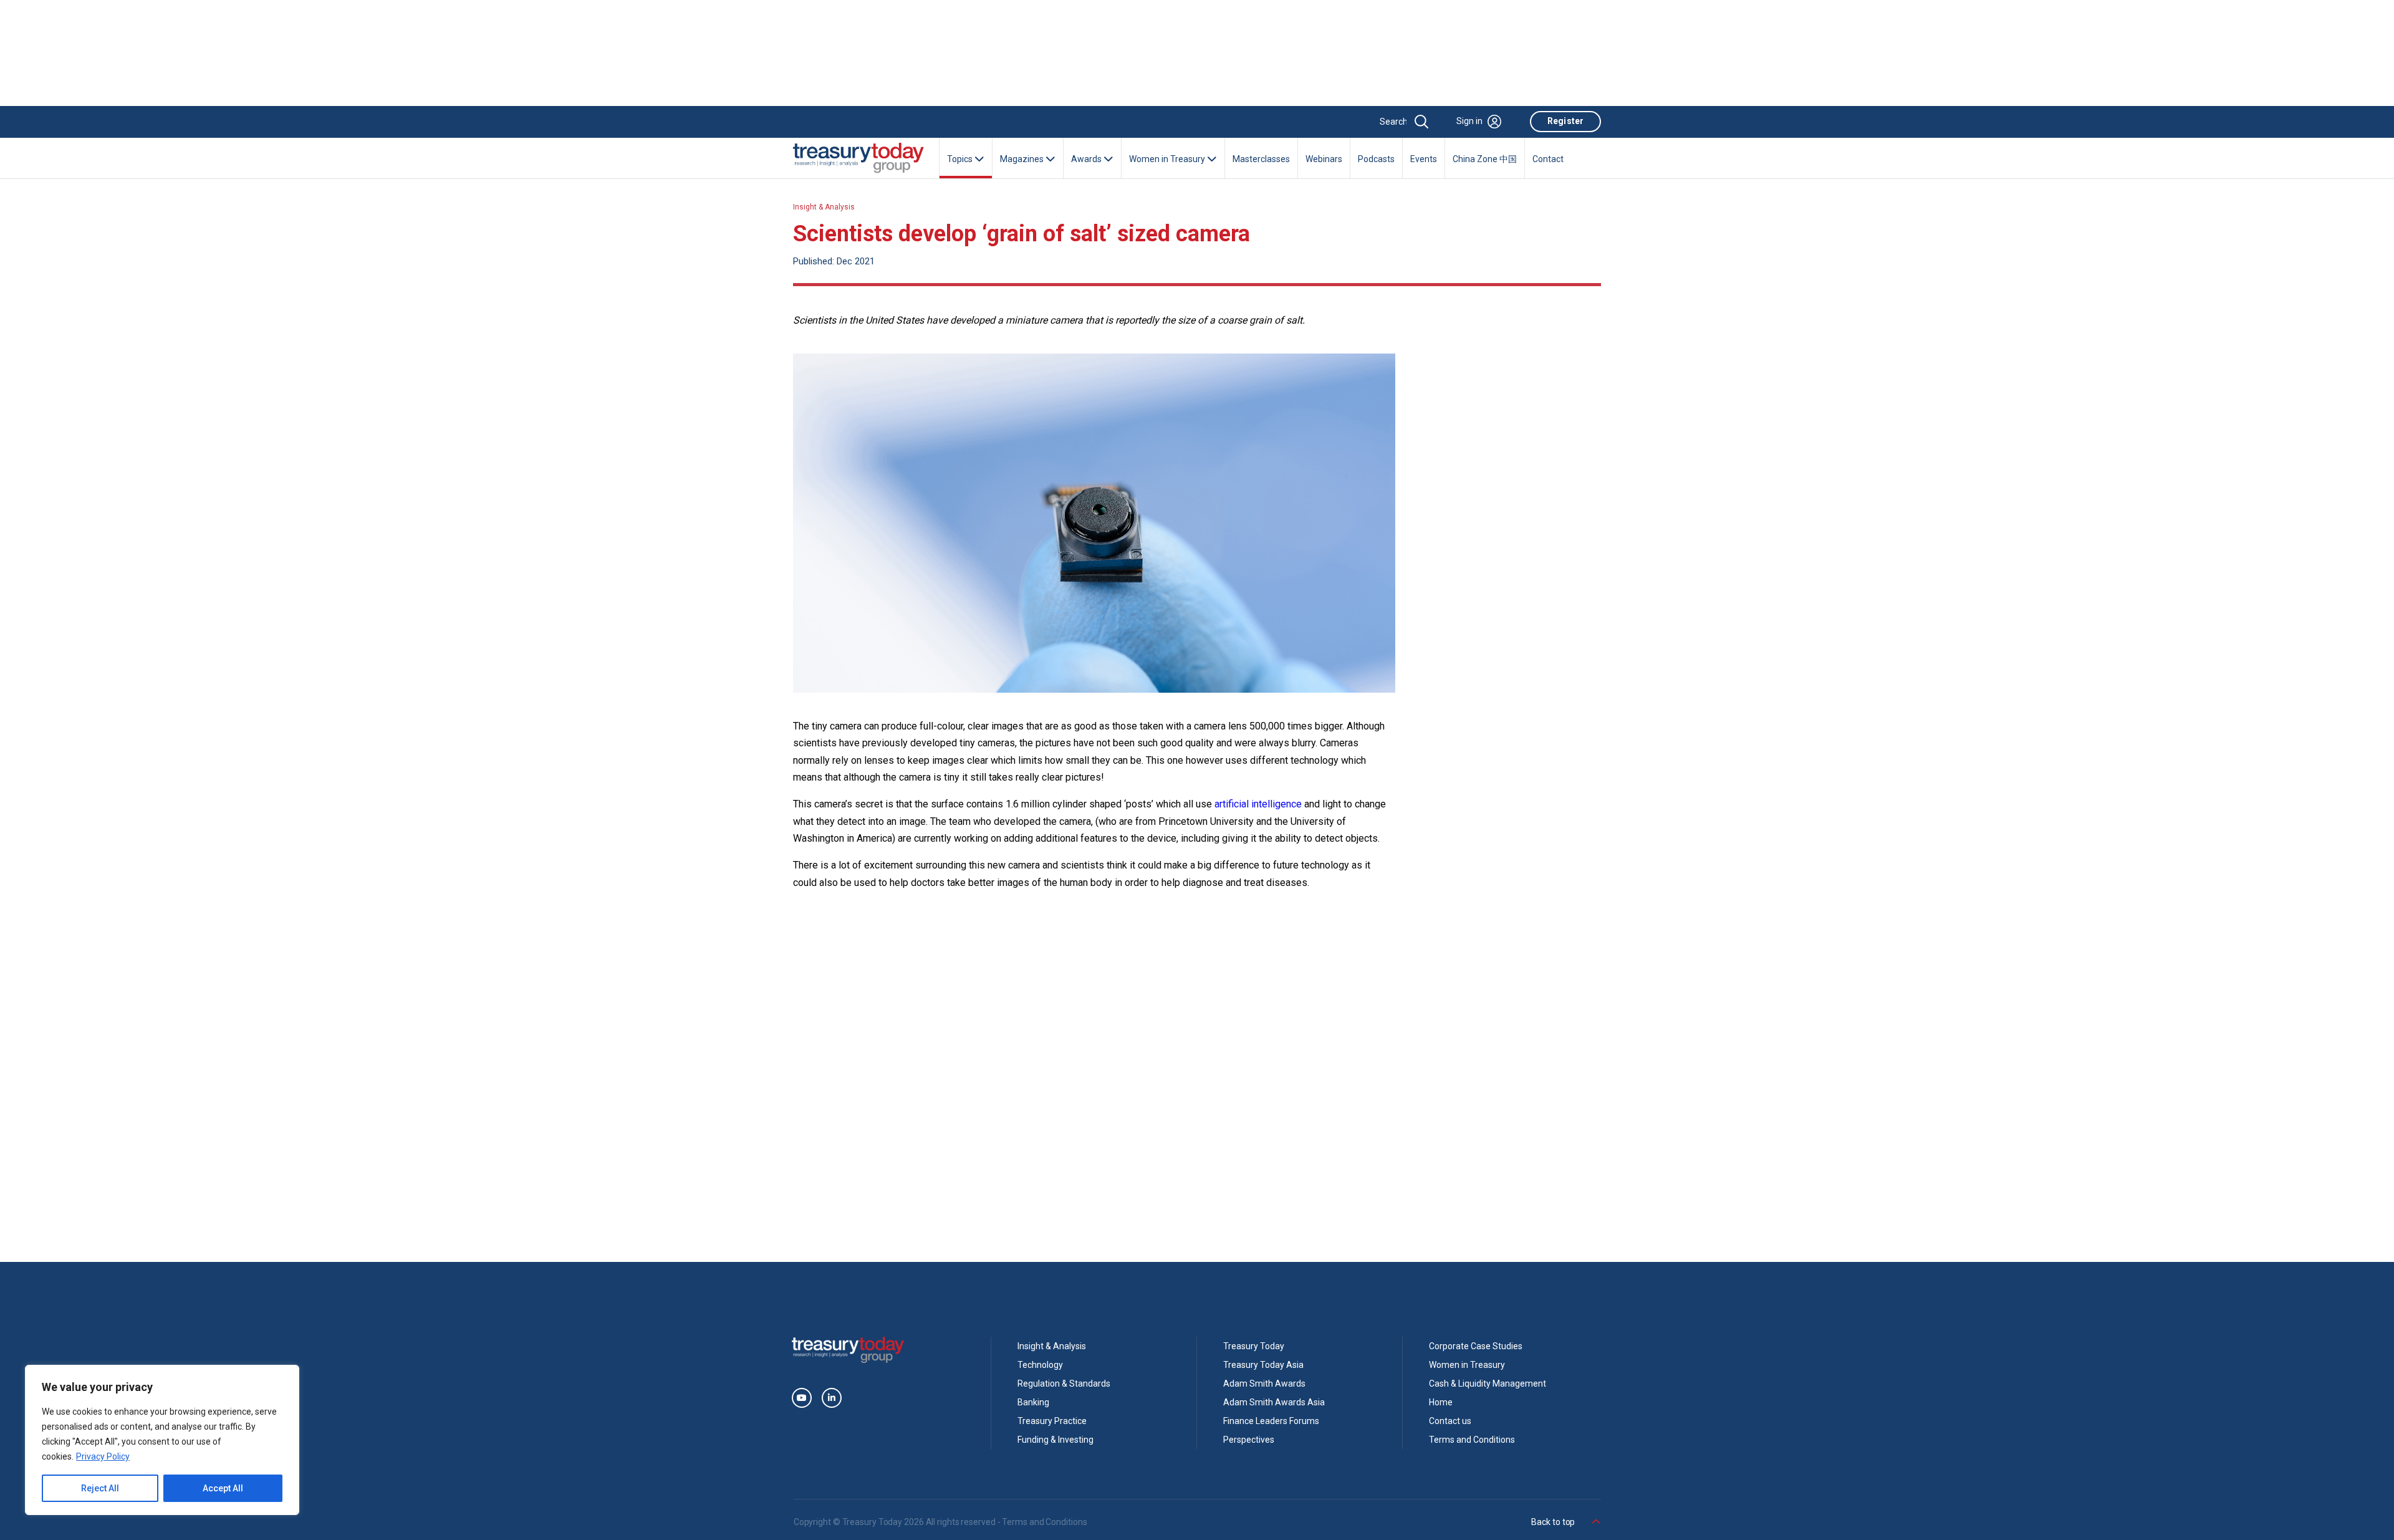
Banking (1033, 1402)
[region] (162, 1440)
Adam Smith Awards (1264, 1384)
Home (1441, 1402)
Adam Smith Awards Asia (1274, 1402)
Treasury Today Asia (1263, 1365)
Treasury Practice (1052, 1421)
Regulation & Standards (1064, 1384)
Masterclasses (1261, 159)
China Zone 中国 (1485, 159)
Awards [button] (1087, 159)
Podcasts (1376, 159)
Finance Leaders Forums (1271, 1421)
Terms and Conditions (1472, 1440)
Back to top (1554, 1522)
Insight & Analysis (824, 207)
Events (1424, 159)
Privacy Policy (103, 1456)
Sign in (1469, 121)
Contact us (1450, 1421)
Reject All (100, 1488)
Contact (1548, 159)
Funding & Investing (1055, 1440)
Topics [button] (961, 159)
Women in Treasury (1467, 1365)
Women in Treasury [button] (1168, 159)
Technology (1040, 1365)
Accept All (223, 1488)
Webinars (1324, 159)
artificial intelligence (1258, 804)
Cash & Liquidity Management (1488, 1384)
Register (1565, 121)
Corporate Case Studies (1476, 1346)
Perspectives (1249, 1440)
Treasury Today (1254, 1346)
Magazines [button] (1023, 159)
